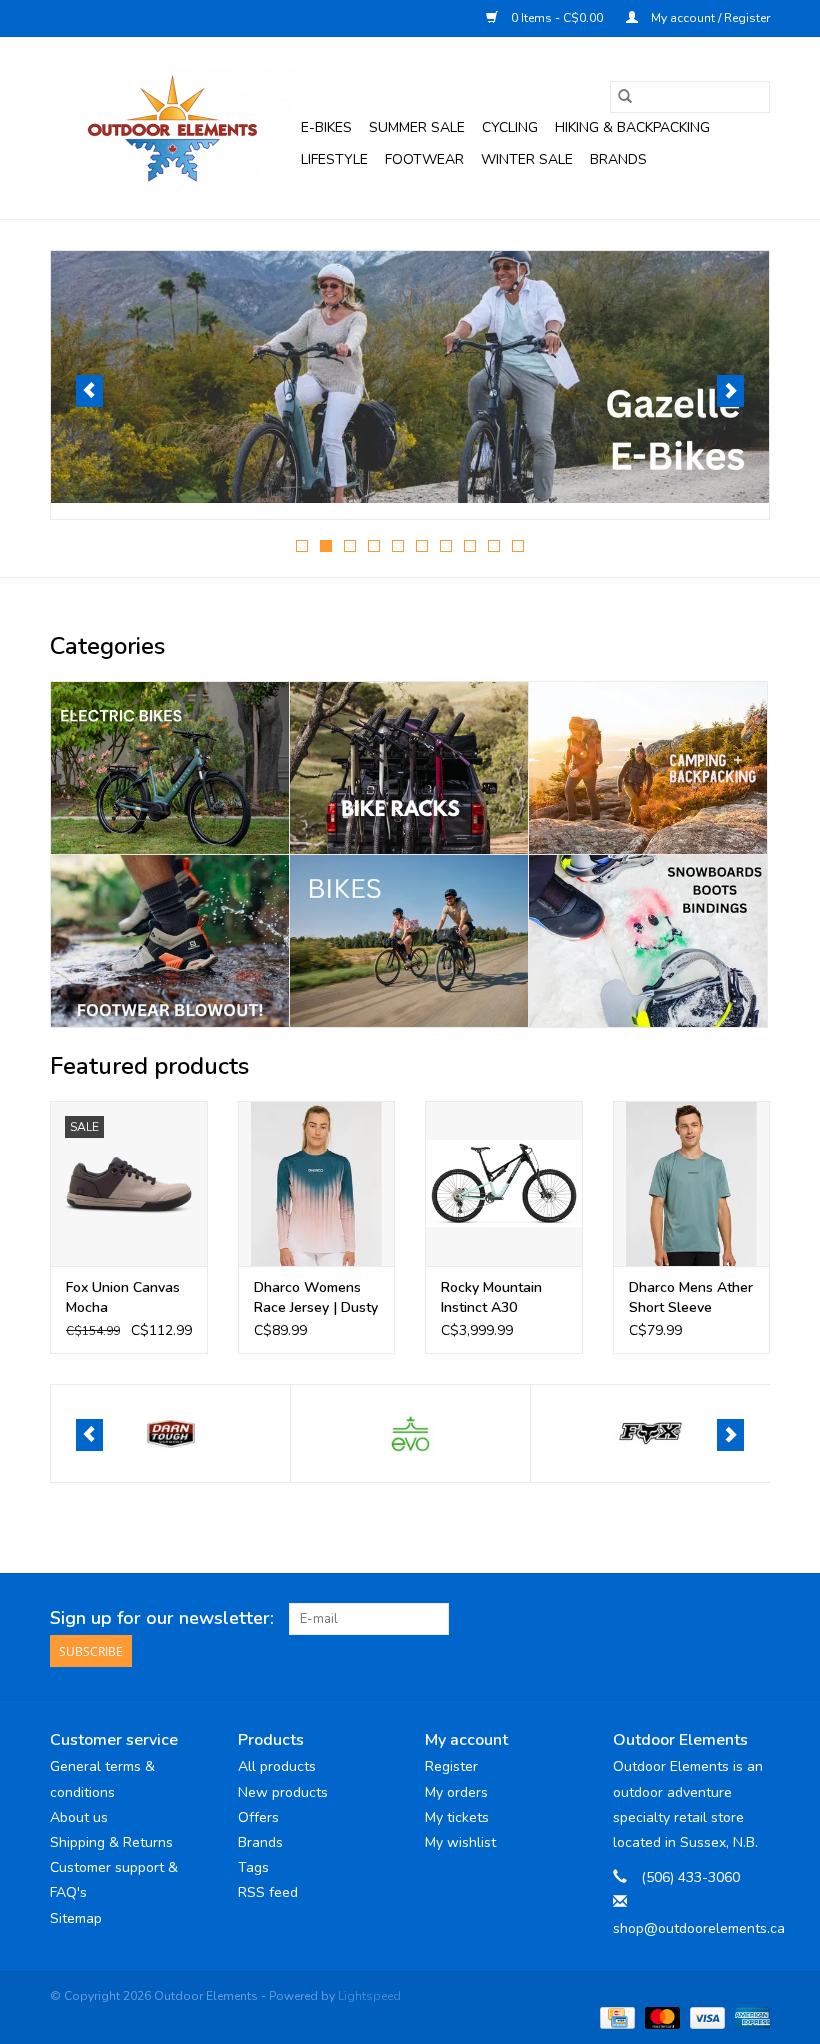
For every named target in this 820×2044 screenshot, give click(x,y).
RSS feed (268, 1892)
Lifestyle (334, 159)
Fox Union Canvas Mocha (123, 1297)
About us (79, 1817)
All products (277, 1766)
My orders (456, 1792)
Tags (253, 1867)
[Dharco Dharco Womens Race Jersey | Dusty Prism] (317, 1183)
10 (518, 546)
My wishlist (460, 1842)
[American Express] (749, 2017)
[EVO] (170, 1433)
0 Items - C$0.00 (557, 18)
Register (451, 1766)
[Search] (625, 97)
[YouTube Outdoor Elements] (718, 1619)
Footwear (424, 159)
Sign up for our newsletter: (162, 1618)
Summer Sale (417, 127)
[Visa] (705, 2017)
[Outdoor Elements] (172, 128)
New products (283, 1792)
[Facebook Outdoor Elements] (682, 1619)
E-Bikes (326, 127)
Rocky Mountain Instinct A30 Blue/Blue (491, 1298)
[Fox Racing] (650, 1433)
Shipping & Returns (111, 1842)
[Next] (730, 391)
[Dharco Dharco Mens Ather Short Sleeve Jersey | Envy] (692, 1183)
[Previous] (89, 391)
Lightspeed (369, 1996)
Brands (618, 159)
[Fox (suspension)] (410, 1433)
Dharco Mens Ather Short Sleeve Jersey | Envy (691, 1298)
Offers (258, 1817)
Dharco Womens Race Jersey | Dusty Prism (316, 1298)
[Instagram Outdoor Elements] (754, 1619)
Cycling (510, 127)
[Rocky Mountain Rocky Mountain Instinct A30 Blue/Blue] (504, 1183)
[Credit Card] (615, 2017)
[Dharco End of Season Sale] (410, 377)
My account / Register (709, 18)
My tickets (457, 1817)
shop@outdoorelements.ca (699, 1928)
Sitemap (76, 1918)
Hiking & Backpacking (632, 127)
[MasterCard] (660, 2017)
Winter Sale (527, 159)
